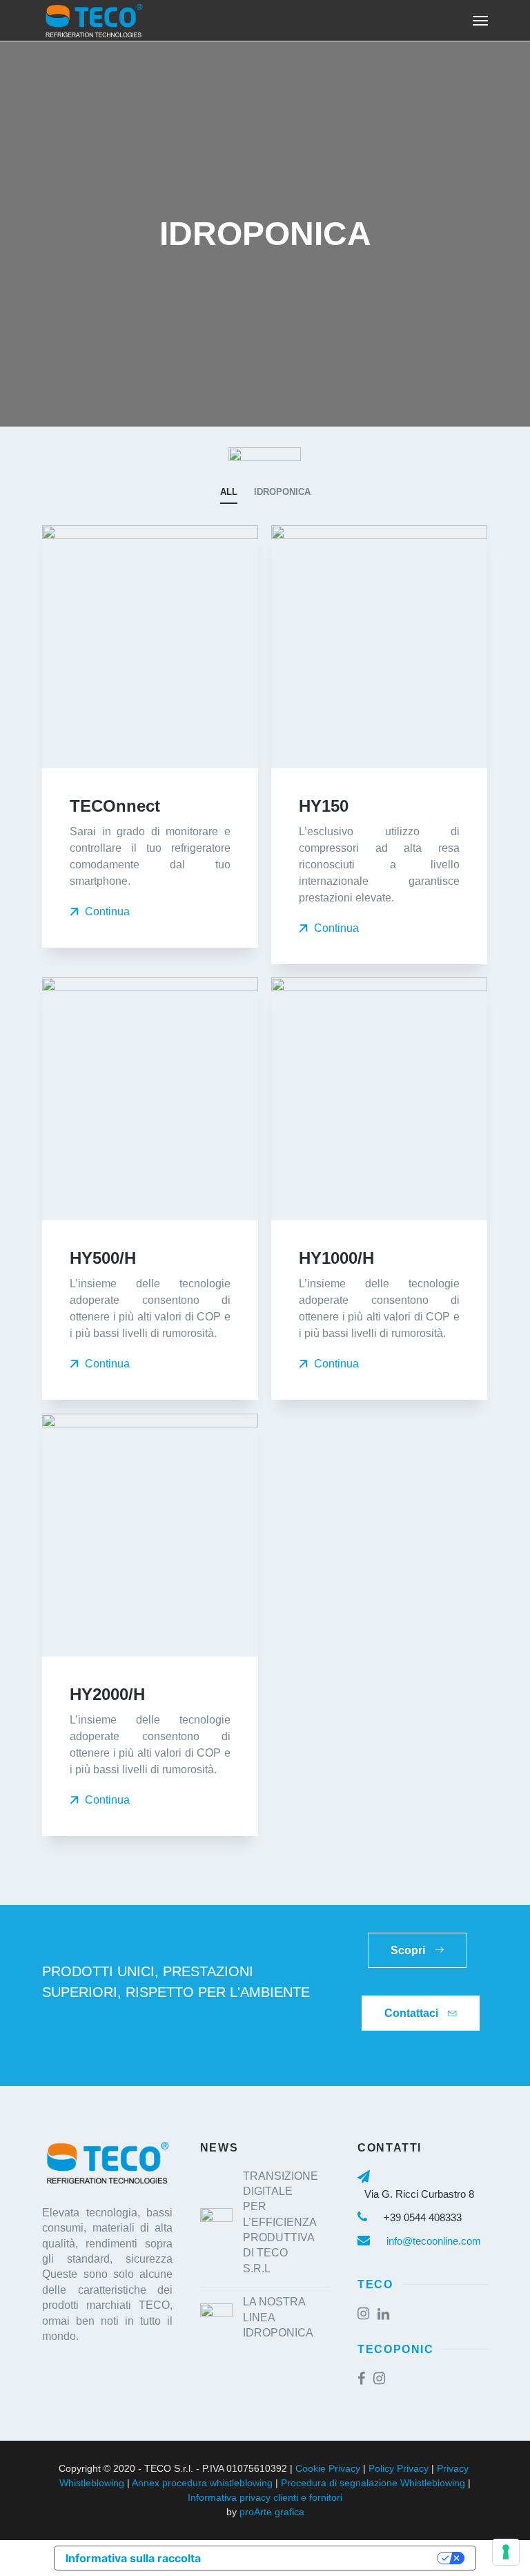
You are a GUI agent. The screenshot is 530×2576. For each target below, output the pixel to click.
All (229, 492)
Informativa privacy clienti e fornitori (265, 2497)
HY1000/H (336, 1258)
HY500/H (103, 1258)
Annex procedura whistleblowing (202, 2483)
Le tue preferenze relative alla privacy (326, 2558)
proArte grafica (272, 2512)
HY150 (324, 806)
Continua (106, 911)
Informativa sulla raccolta (133, 2558)
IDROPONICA (282, 492)
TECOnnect (115, 806)
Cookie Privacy (328, 2468)
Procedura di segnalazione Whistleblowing (373, 2483)
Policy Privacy (399, 2468)
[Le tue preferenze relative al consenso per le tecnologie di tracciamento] (506, 2552)
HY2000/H (107, 1694)
